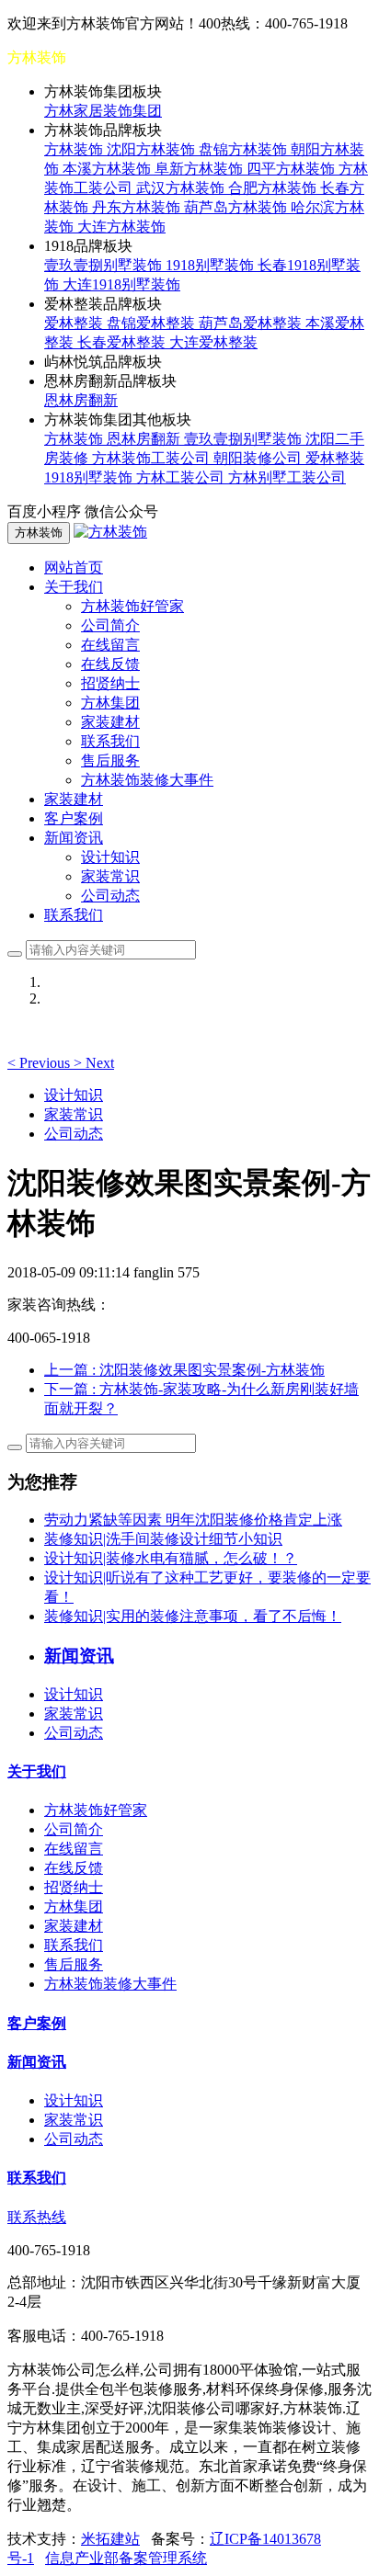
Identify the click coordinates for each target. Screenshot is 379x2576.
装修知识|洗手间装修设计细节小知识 (163, 1539)
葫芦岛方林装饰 (237, 207)
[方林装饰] (110, 532)
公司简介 (110, 625)
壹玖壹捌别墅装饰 (105, 265)
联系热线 (37, 2217)
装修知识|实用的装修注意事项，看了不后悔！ (193, 1616)
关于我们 (37, 1771)
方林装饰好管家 (132, 606)
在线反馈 (110, 664)
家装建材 (110, 722)
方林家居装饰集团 (103, 111)
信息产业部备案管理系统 (126, 2558)
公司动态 (110, 896)
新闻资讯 (37, 2062)
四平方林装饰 (293, 169)
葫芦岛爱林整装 (252, 323)
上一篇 (184, 1370)
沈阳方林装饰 (153, 149)
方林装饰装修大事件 (147, 780)
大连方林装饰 (121, 227)
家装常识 (110, 876)
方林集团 (110, 703)
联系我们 (110, 741)
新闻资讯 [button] (74, 838)
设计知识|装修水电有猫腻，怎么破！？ (171, 1558)
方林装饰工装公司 (153, 458)
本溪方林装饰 (109, 169)
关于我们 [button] (74, 587)
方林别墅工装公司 (287, 477)
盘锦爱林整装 (153, 323)
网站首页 (74, 567)
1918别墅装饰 (212, 265)
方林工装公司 (182, 477)
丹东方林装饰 (138, 207)
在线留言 (110, 645)
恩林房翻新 (81, 400)
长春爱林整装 (123, 342)
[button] (40, 1063)
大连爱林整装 (213, 342)
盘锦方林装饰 (245, 149)
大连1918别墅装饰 (121, 284)
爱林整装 (75, 323)
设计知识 (110, 857)
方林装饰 (75, 149)
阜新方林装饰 (201, 169)
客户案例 (74, 818)
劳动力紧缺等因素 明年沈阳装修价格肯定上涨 (193, 1520)
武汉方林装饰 (182, 188)
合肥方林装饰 (274, 188)
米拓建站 (110, 2539)
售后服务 (110, 760)
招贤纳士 (110, 683)
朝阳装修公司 (259, 458)
